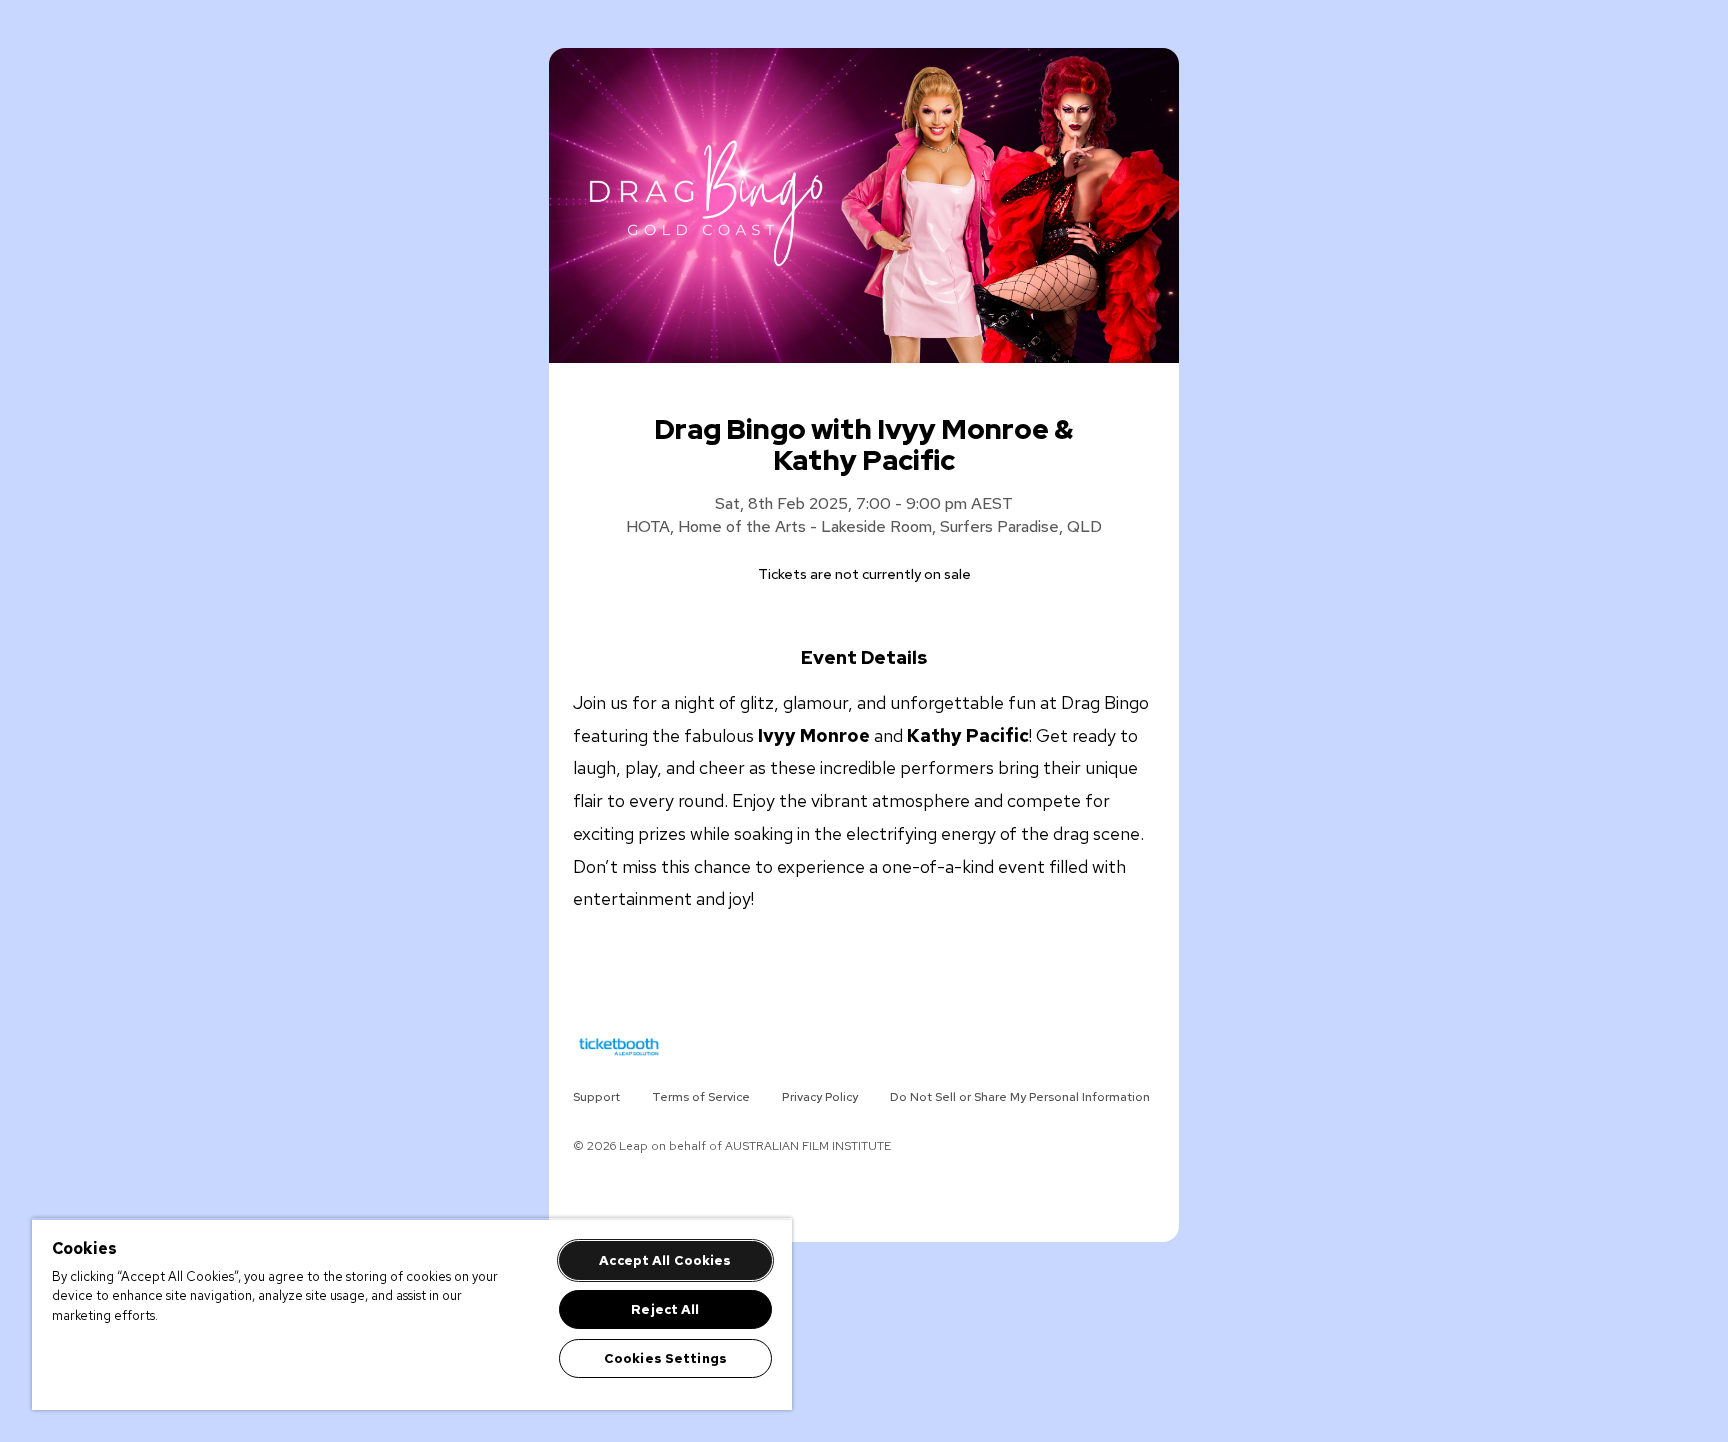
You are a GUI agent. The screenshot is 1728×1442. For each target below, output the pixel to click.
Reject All (665, 1309)
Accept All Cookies (665, 1260)
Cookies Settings (665, 1358)
